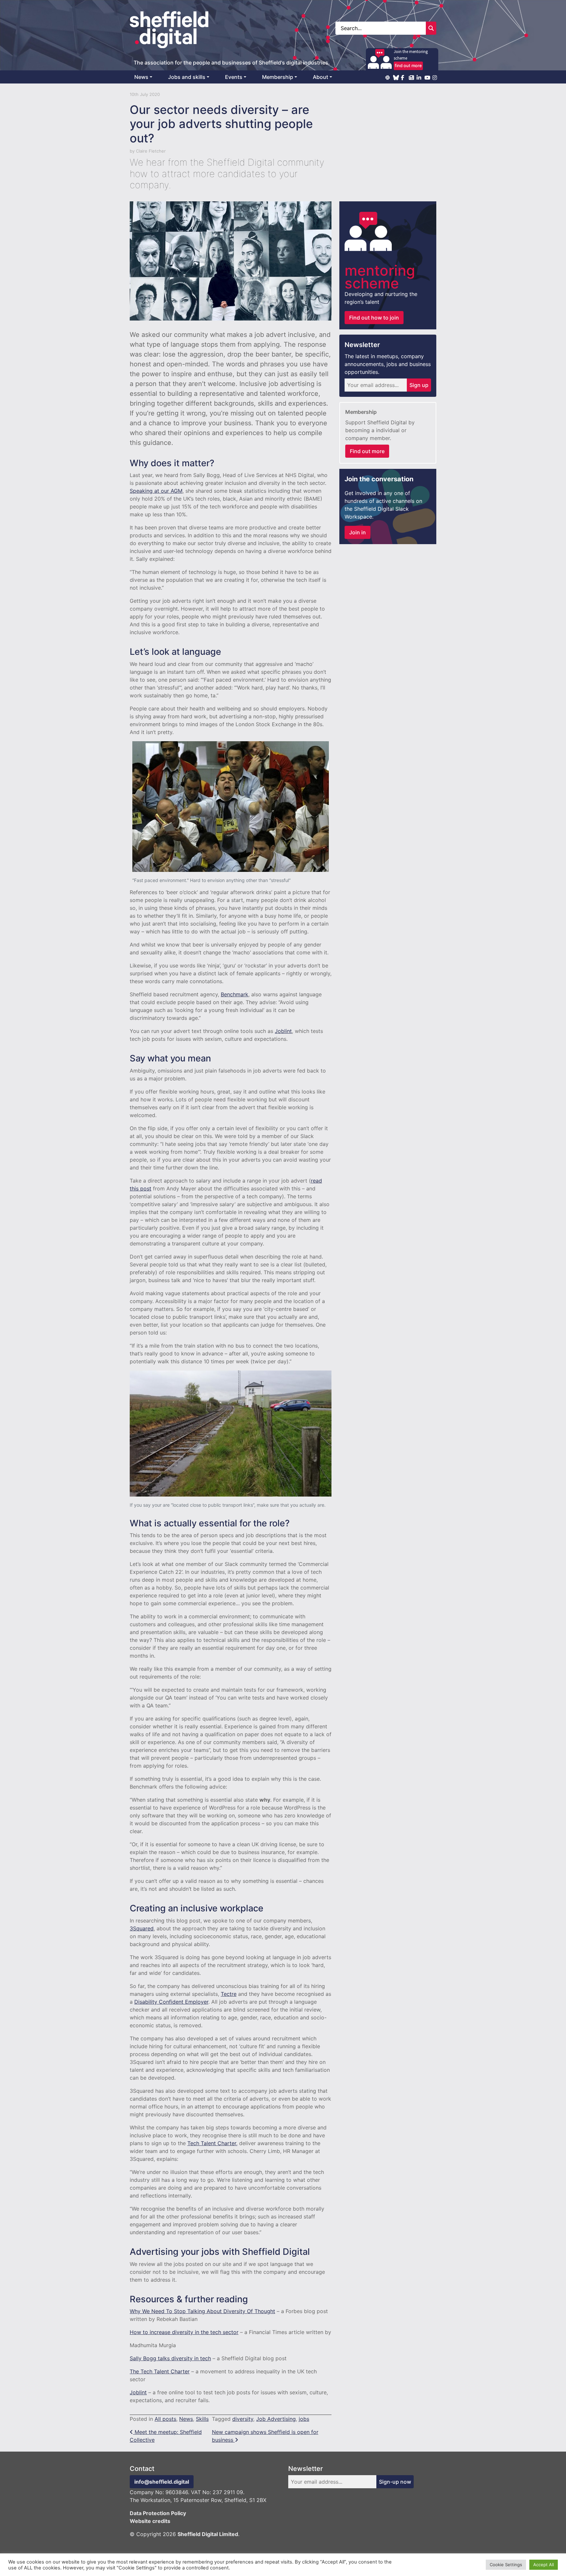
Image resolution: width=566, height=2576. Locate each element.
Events (234, 77)
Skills (202, 2419)
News (141, 77)
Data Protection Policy (158, 2513)
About (321, 77)
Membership (278, 77)
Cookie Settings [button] (506, 2565)
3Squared (142, 1928)
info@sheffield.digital (162, 2482)
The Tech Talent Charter (160, 2371)
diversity (243, 2419)
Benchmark (235, 994)
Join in (358, 532)
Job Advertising (276, 2419)
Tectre (229, 1994)
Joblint (283, 1031)
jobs (304, 2419)
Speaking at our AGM (156, 491)
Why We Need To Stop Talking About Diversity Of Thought (202, 2311)
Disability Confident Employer (171, 2002)
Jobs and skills (187, 77)
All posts (165, 2419)
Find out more (367, 451)
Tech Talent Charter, (212, 2143)
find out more (408, 65)
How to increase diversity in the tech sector (184, 2332)
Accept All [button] (544, 2565)
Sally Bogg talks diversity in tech (170, 2358)
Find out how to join (374, 318)
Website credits (150, 2521)
